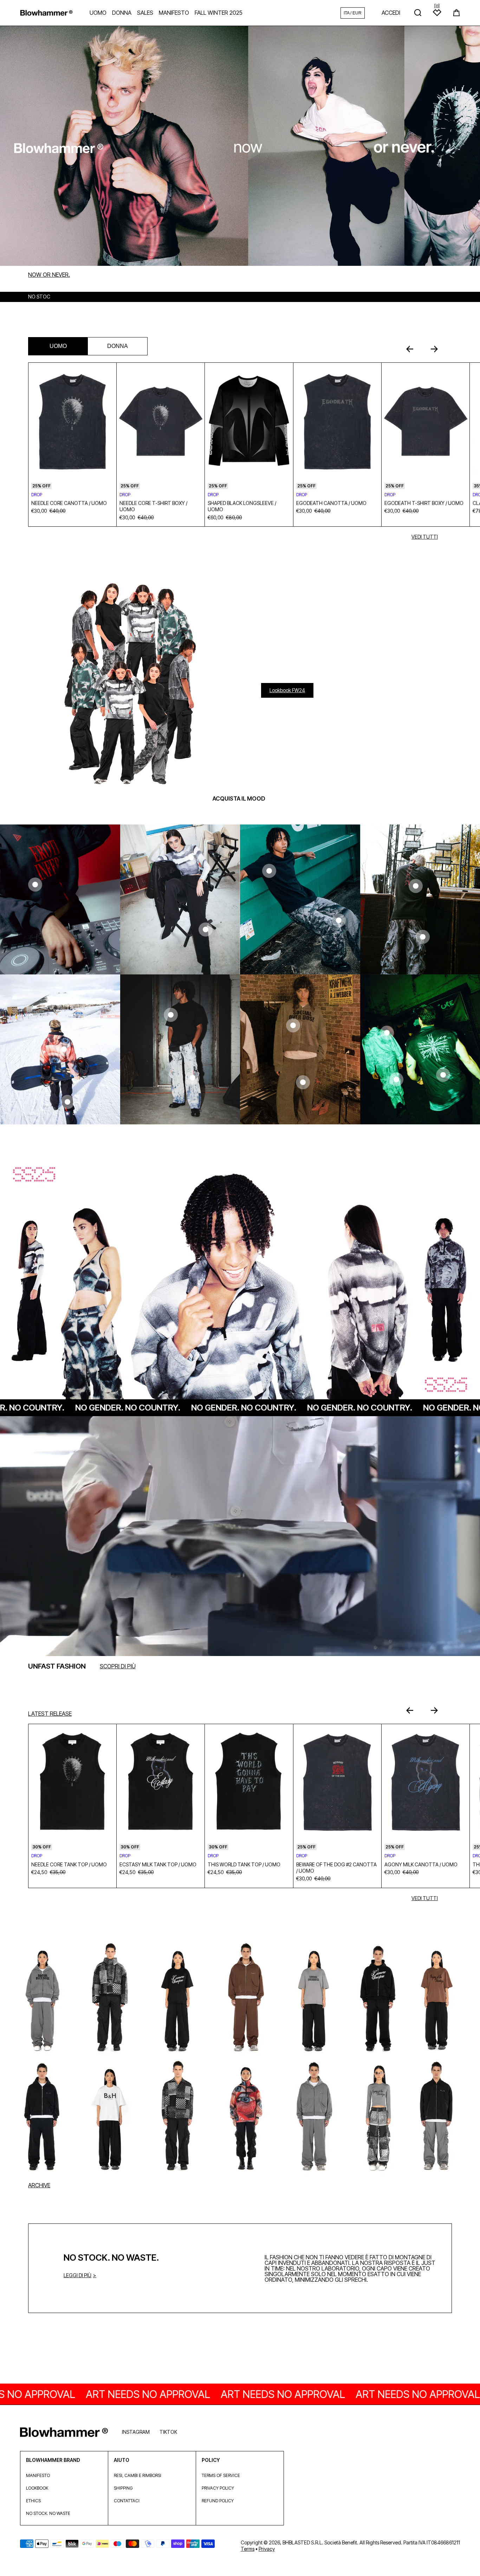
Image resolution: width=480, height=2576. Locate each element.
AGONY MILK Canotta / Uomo (421, 1864)
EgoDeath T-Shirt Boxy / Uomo (424, 503)
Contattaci (127, 2501)
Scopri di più (118, 1666)
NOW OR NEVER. (49, 275)
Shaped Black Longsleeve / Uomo (242, 506)
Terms (248, 2549)
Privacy (267, 2549)
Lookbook (37, 2488)
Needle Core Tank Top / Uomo (69, 1864)
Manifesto (38, 2475)
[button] (456, 13)
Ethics (33, 2501)
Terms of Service (221, 2475)
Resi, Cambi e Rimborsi (138, 2475)
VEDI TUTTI (425, 537)
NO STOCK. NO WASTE (48, 2513)
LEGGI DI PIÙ (77, 2275)
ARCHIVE (39, 2185)
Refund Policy (218, 2501)
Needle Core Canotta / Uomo (69, 503)
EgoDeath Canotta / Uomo (331, 503)
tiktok (168, 2432)
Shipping (123, 2488)
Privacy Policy (218, 2488)
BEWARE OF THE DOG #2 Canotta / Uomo (336, 1868)
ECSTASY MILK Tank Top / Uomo (158, 1864)
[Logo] (46, 13)
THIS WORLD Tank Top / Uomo (244, 1864)
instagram (136, 2432)
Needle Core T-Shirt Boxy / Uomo (153, 506)
